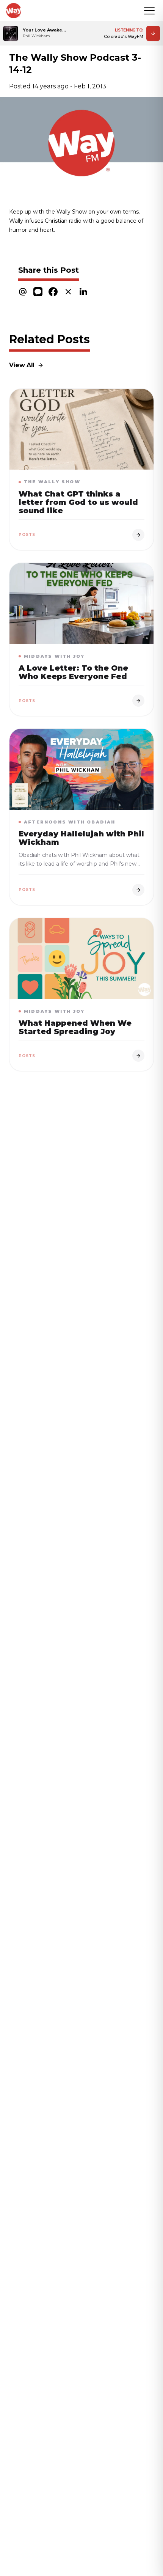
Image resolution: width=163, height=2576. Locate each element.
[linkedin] (83, 292)
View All (22, 365)
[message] (38, 292)
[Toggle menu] (149, 11)
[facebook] (53, 292)
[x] (68, 292)
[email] (23, 292)
